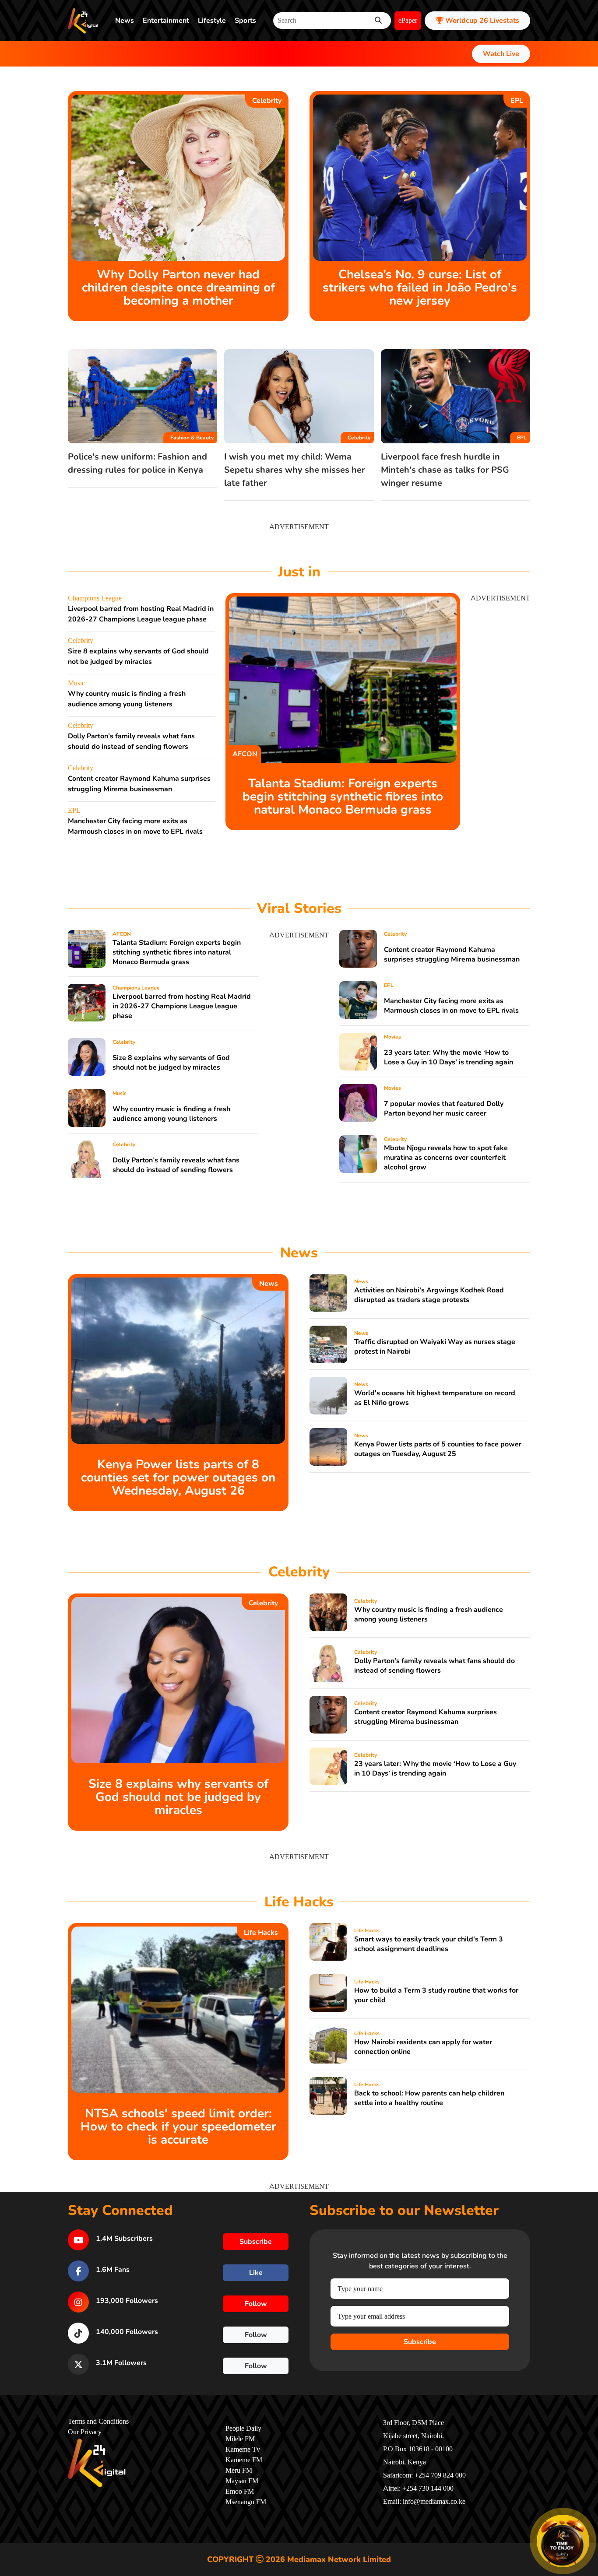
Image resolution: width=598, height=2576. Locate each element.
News (125, 21)
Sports (245, 21)
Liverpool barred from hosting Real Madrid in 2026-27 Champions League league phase (182, 1006)
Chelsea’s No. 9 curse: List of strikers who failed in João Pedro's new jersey (420, 288)
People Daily (243, 2429)
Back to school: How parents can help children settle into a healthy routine (429, 2098)
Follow (256, 2304)
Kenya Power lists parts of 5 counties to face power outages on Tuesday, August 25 (438, 1449)
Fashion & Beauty (192, 438)
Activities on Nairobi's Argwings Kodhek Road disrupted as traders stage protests (429, 1295)
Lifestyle (212, 21)
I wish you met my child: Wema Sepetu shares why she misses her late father (295, 470)
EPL (517, 101)
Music (76, 683)
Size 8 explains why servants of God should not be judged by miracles (171, 1063)
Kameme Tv (243, 2450)
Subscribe (420, 2342)
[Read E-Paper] (563, 2541)
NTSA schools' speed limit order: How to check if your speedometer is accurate (178, 2127)
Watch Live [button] (501, 54)
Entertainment (166, 21)
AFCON (245, 754)
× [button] (588, 2516)
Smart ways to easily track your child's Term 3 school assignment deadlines (429, 1944)
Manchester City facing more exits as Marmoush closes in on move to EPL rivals (451, 1006)
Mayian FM (242, 2481)
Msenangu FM (246, 2502)
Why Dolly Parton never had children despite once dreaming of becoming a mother (178, 288)
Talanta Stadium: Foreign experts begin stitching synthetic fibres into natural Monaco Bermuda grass (343, 797)
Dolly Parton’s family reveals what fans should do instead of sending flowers (176, 1165)
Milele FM (240, 2439)
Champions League (95, 598)
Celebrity (267, 101)
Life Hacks (261, 1933)
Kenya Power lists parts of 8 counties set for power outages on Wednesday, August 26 (178, 1478)
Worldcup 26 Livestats (481, 21)
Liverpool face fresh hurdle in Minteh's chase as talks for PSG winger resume (445, 470)
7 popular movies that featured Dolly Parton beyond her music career (444, 1109)
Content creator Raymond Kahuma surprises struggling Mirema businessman (452, 955)
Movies (392, 1037)
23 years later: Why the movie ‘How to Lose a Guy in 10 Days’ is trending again (448, 1057)
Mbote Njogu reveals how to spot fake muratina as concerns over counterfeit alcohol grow (446, 1158)
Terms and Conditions (98, 2422)
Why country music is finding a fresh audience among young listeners (171, 1114)
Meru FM (239, 2471)
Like (256, 2273)
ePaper (408, 21)
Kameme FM (244, 2460)
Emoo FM (240, 2492)
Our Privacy (85, 2432)
